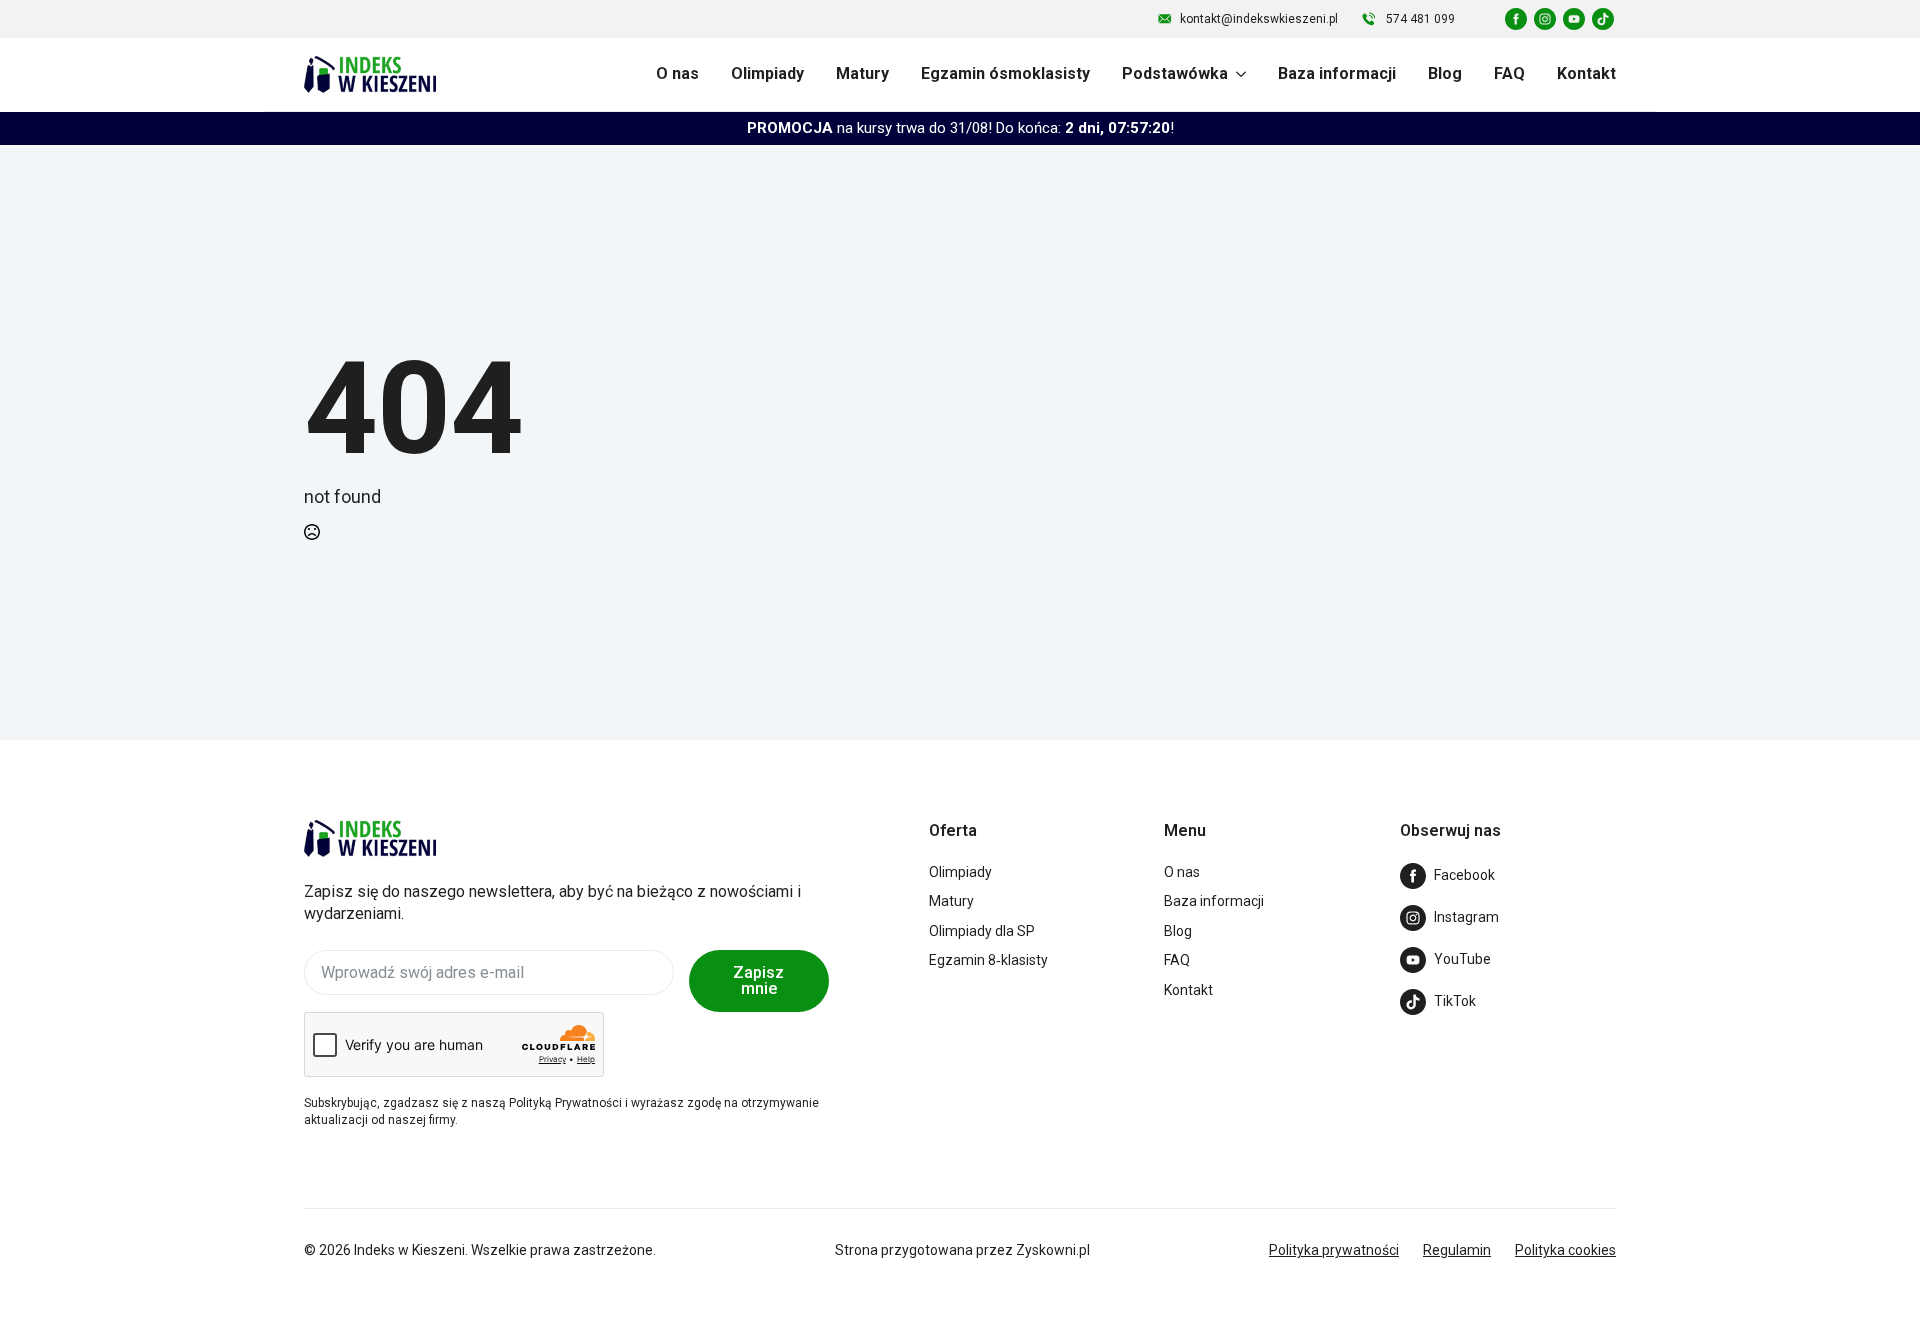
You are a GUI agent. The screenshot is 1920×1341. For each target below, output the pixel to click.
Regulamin (1457, 1250)
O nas (677, 73)
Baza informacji (1337, 73)
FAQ (1509, 73)
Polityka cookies (1565, 1250)
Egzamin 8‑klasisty (988, 960)
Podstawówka (1175, 73)
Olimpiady (767, 73)
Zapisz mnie (758, 980)
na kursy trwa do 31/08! (960, 128)
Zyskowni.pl (1053, 1250)
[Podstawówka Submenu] (1237, 74)
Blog (1445, 73)
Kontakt (1586, 73)
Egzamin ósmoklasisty (1005, 73)
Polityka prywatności (1334, 1250)
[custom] (1516, 19)
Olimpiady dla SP (982, 931)
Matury (862, 73)
